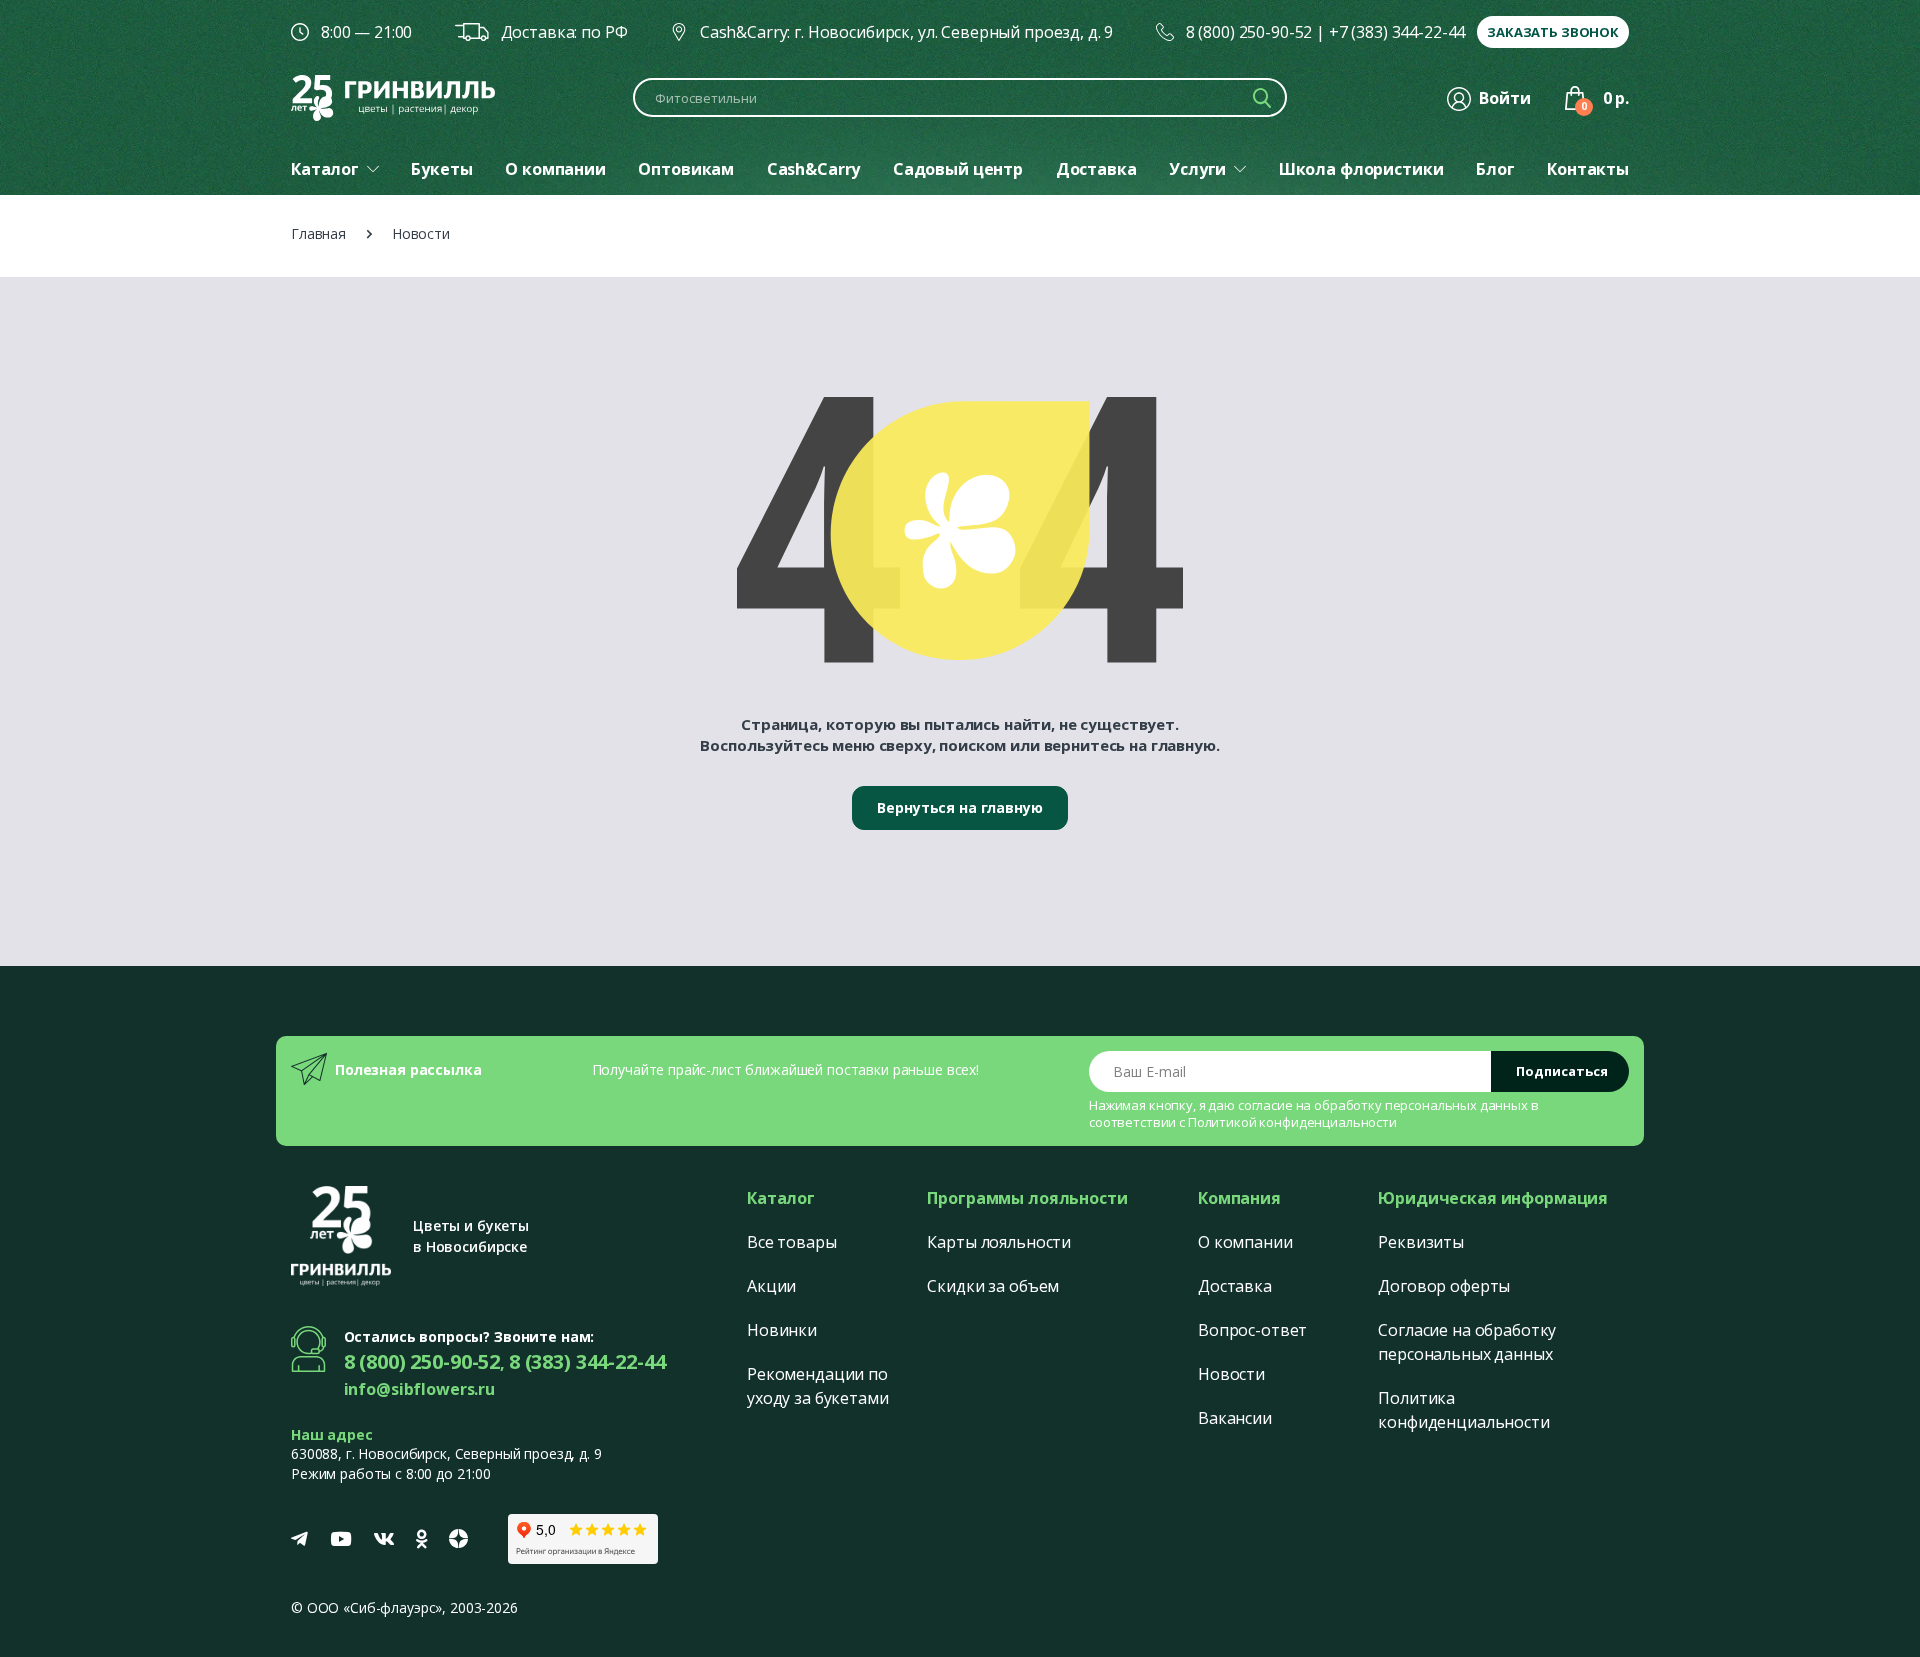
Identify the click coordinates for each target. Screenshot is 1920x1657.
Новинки (782, 1330)
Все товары (792, 1242)
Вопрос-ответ (1252, 1330)
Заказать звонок (1553, 32)
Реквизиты (1421, 1242)
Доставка (1235, 1286)
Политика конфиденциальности (1463, 1410)
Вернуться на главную (959, 807)
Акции (771, 1286)
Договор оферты (1444, 1286)
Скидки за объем (993, 1286)
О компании (1245, 1242)
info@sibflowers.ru (419, 1389)
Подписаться (1562, 1071)
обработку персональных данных (1421, 1105)
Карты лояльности (999, 1242)
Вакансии (1235, 1418)
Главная (318, 233)
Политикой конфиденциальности (1292, 1122)
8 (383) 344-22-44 (587, 1361)
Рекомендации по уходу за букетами (818, 1386)
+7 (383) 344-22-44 (1397, 32)
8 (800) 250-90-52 (1249, 32)
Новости (1231, 1374)
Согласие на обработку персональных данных (1467, 1342)
